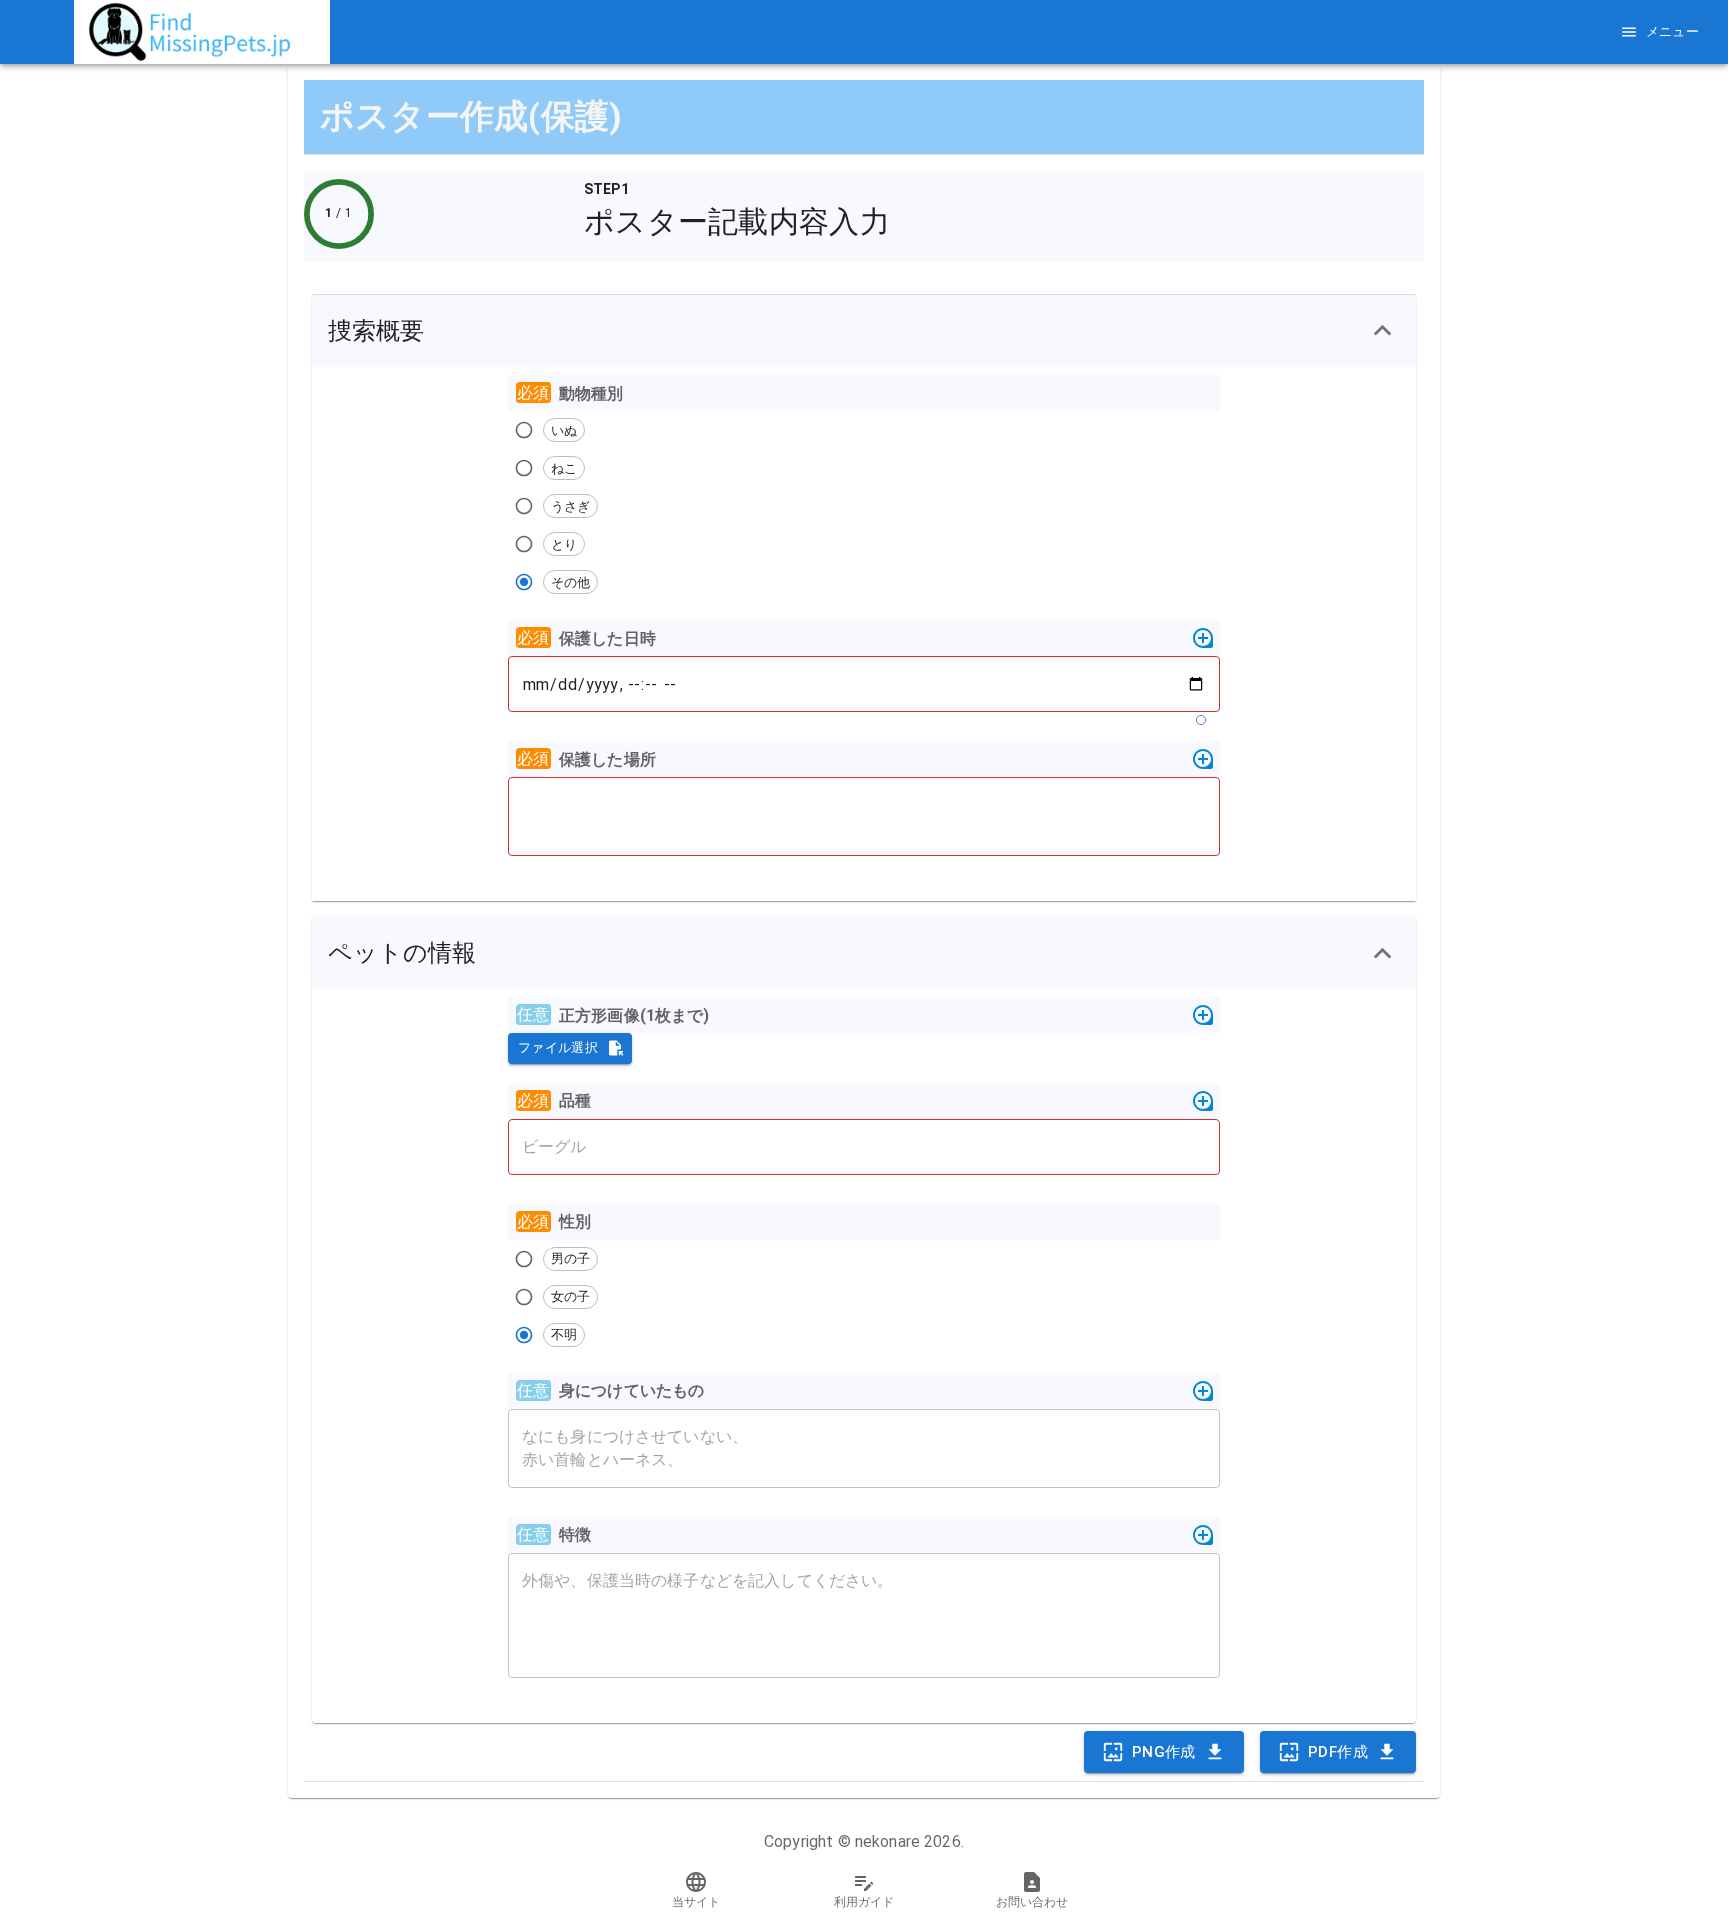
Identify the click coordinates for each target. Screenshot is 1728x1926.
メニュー (1673, 31)
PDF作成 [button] (1338, 1752)
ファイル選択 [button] (558, 1047)
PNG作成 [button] (1164, 1752)
